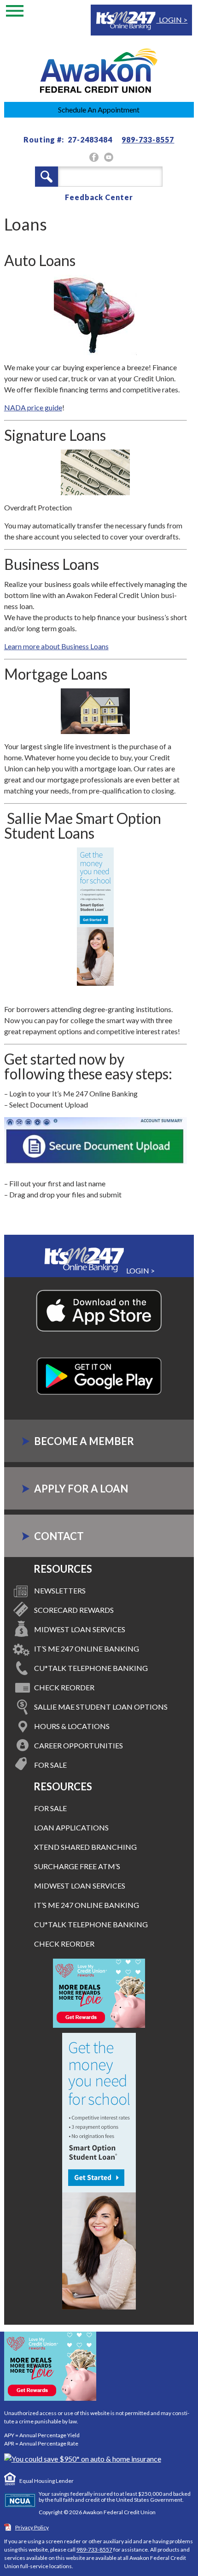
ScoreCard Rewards (74, 1610)
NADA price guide (33, 407)
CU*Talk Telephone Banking (91, 1668)
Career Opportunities (79, 1745)
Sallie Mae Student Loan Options (101, 1707)
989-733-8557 (148, 139)
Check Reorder (64, 1687)
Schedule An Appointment (99, 110)
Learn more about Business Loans (56, 646)
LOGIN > (172, 20)
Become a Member (84, 1441)
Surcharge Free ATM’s (77, 1866)
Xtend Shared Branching (85, 1847)
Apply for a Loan (81, 1489)
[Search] (47, 177)
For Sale (50, 1765)
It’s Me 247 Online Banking (87, 1649)
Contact (59, 1536)
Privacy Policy (32, 2527)
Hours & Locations (72, 1726)
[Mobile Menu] (15, 13)
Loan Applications (71, 1827)
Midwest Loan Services (80, 1629)
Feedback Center (99, 197)
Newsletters (60, 1590)
